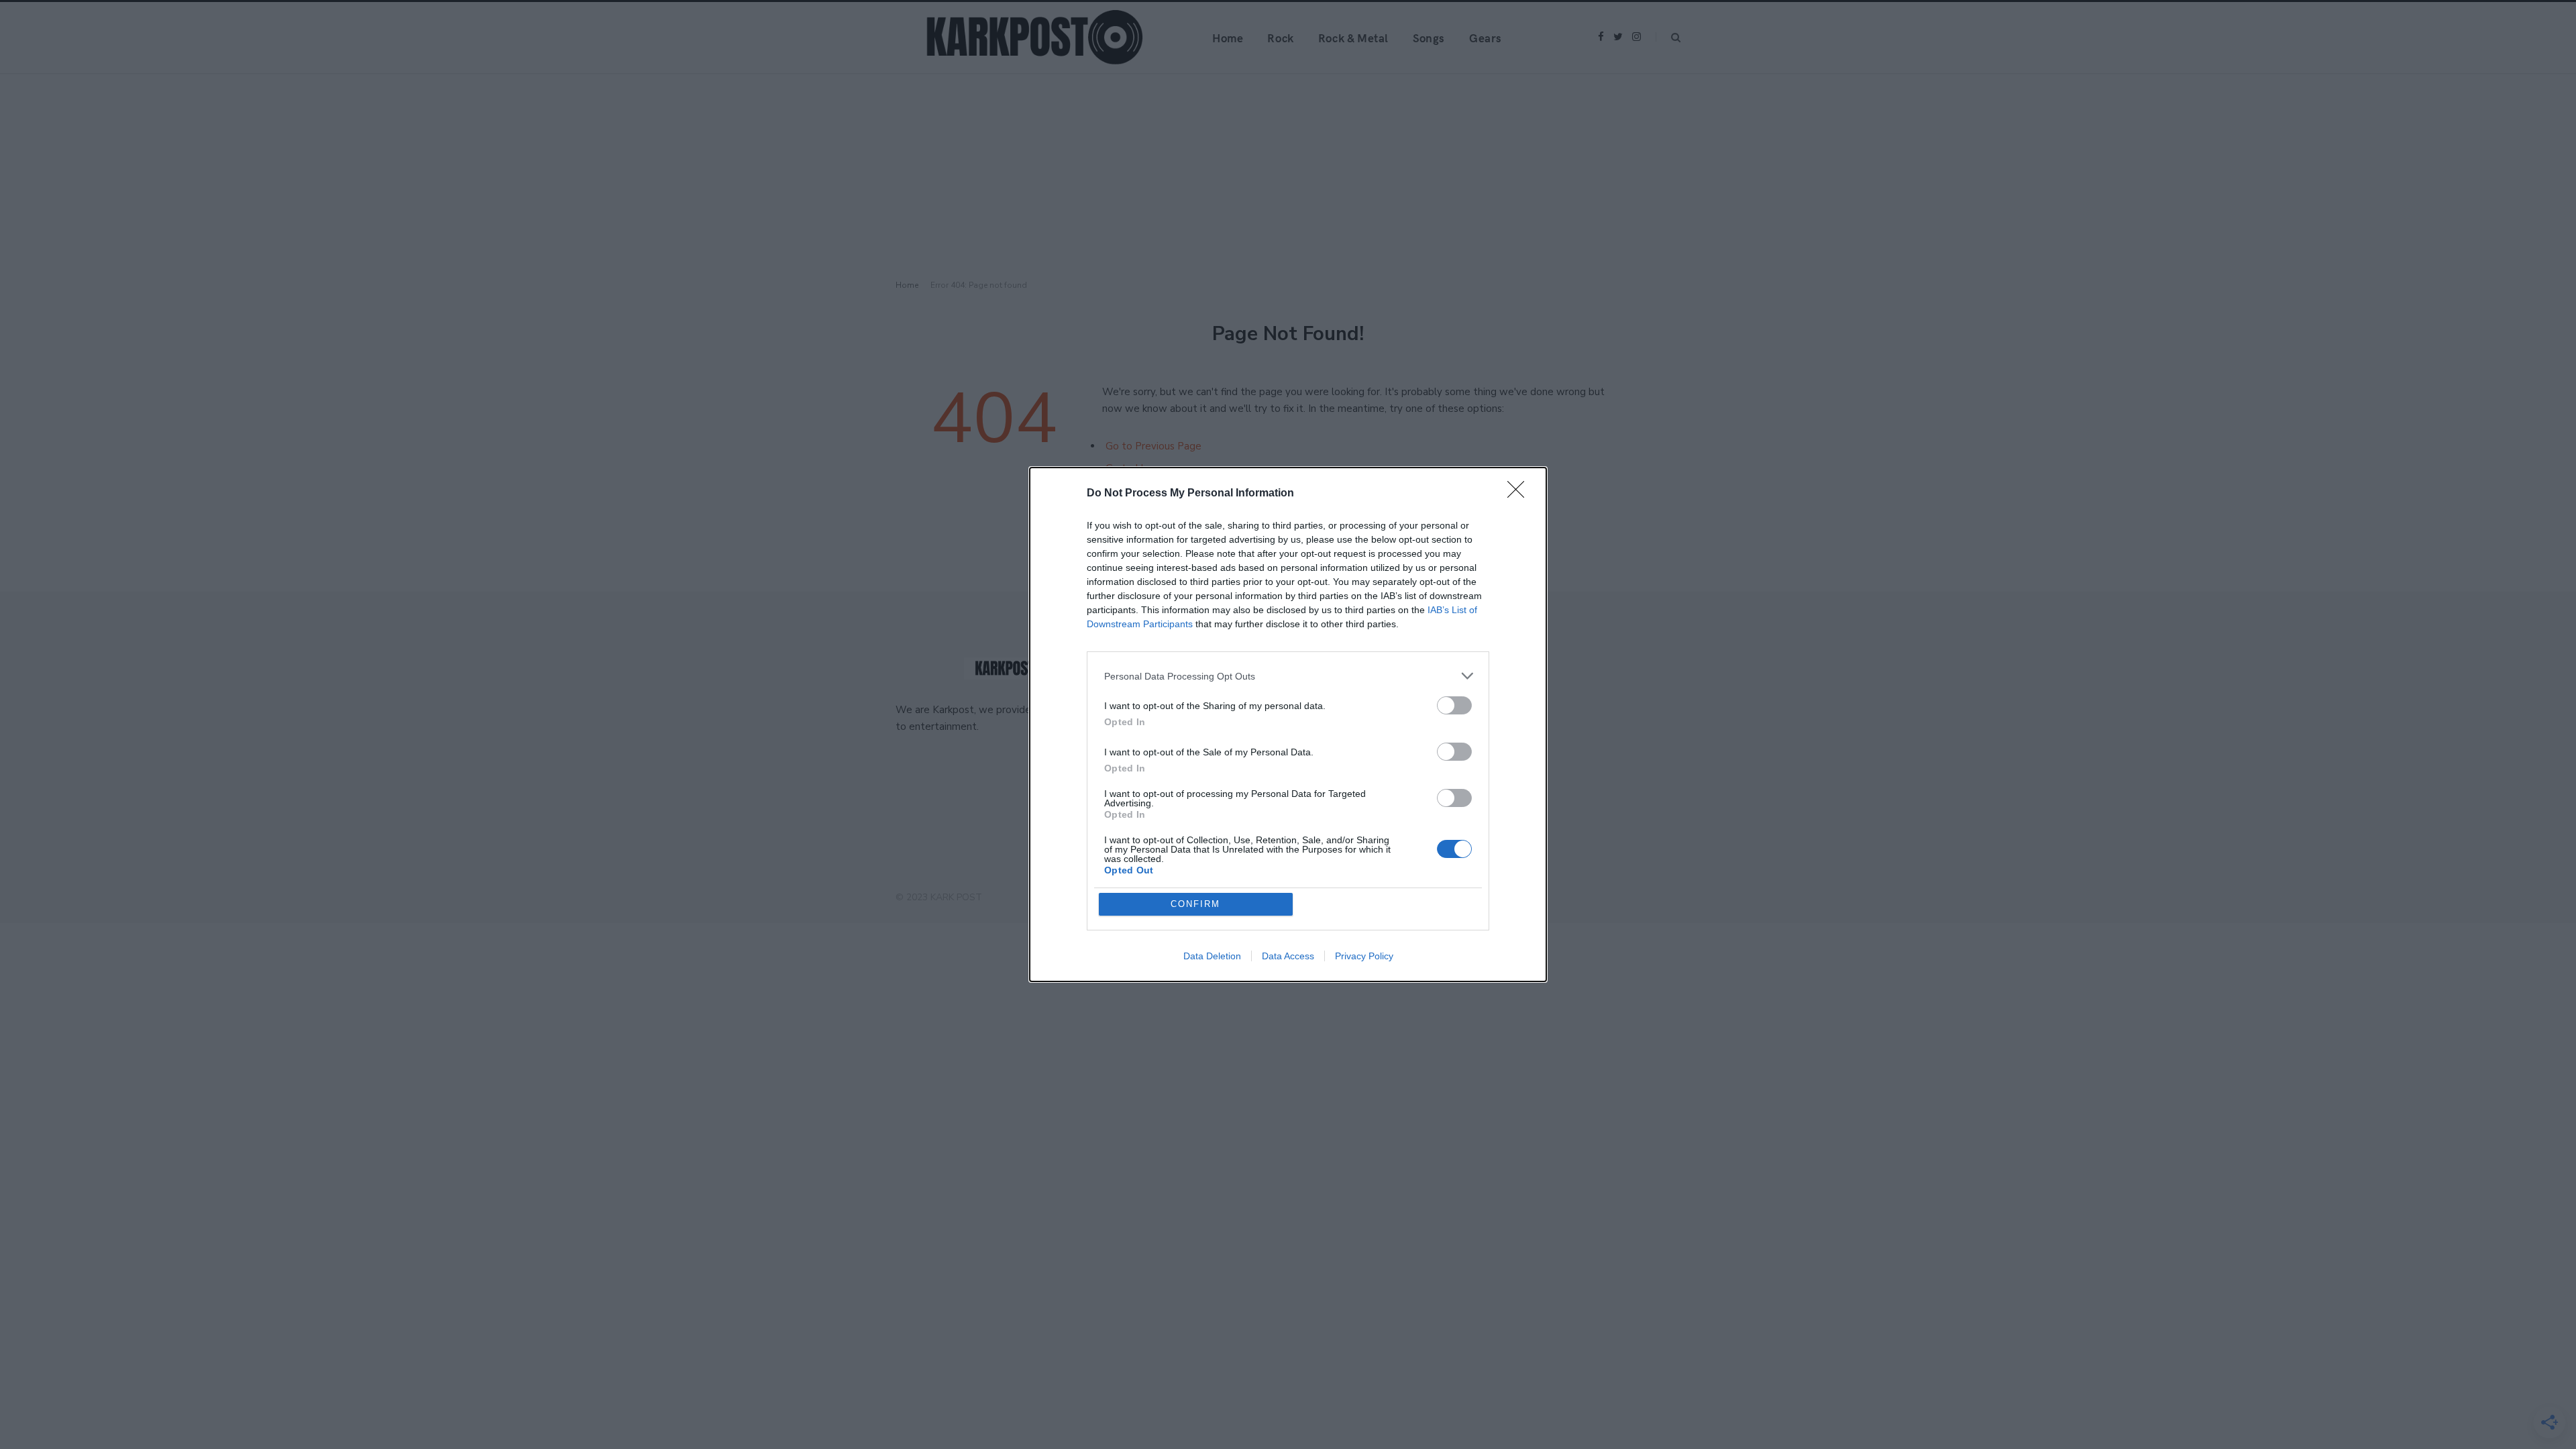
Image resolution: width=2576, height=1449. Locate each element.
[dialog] (1288, 724)
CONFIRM (1195, 904)
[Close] (1520, 494)
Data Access (1288, 956)
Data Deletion (1212, 956)
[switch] (1454, 705)
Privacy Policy (1364, 956)
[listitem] (1288, 676)
